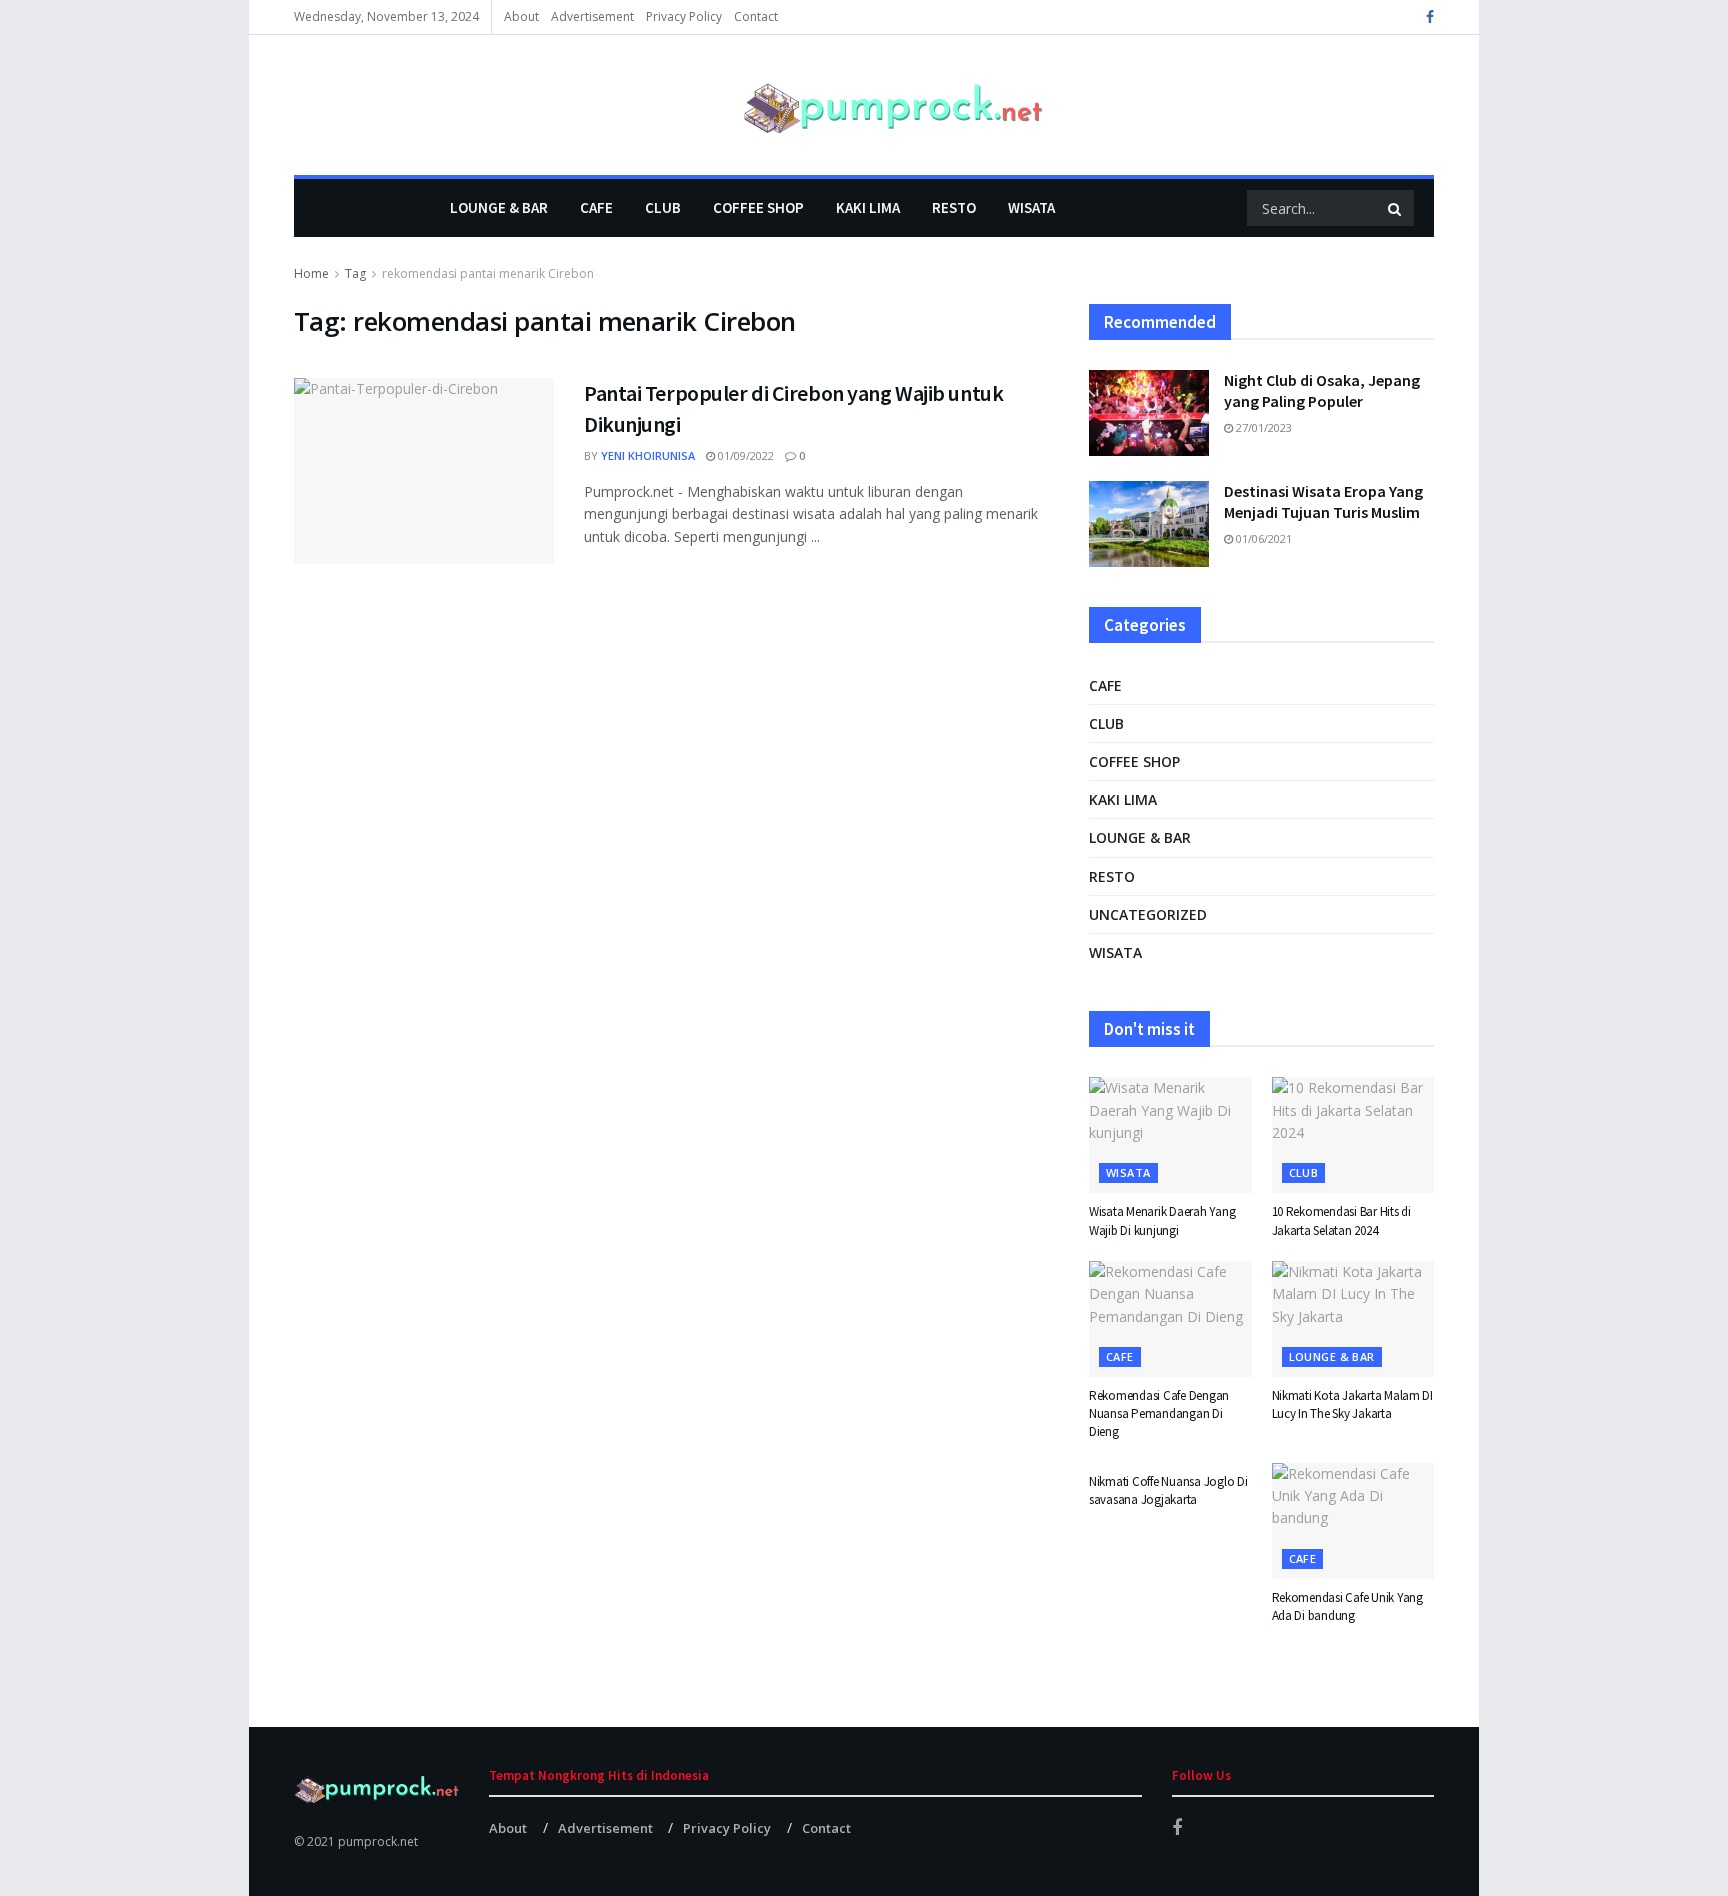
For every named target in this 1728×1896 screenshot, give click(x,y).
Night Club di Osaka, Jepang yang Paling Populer (1322, 390)
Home (311, 273)
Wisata (1031, 207)
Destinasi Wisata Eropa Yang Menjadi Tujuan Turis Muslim (1323, 501)
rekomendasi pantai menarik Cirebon (488, 273)
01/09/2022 (744, 455)
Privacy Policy (684, 16)
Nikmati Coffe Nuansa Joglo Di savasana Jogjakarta (1168, 1490)
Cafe (596, 207)
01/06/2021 (1262, 538)
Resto (954, 207)
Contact (756, 16)
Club (663, 207)
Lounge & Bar (499, 207)
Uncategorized (1148, 914)
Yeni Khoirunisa (648, 455)
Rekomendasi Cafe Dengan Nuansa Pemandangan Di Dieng (1159, 1413)
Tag (355, 273)
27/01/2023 (1262, 427)
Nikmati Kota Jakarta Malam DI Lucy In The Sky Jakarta (1352, 1404)
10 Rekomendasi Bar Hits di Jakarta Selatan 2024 (1341, 1220)
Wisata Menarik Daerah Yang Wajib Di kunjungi (1162, 1220)
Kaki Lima (868, 207)
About (521, 16)
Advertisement (592, 16)
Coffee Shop (758, 207)
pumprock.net (378, 1841)
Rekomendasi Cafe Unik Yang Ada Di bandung (1347, 1606)
